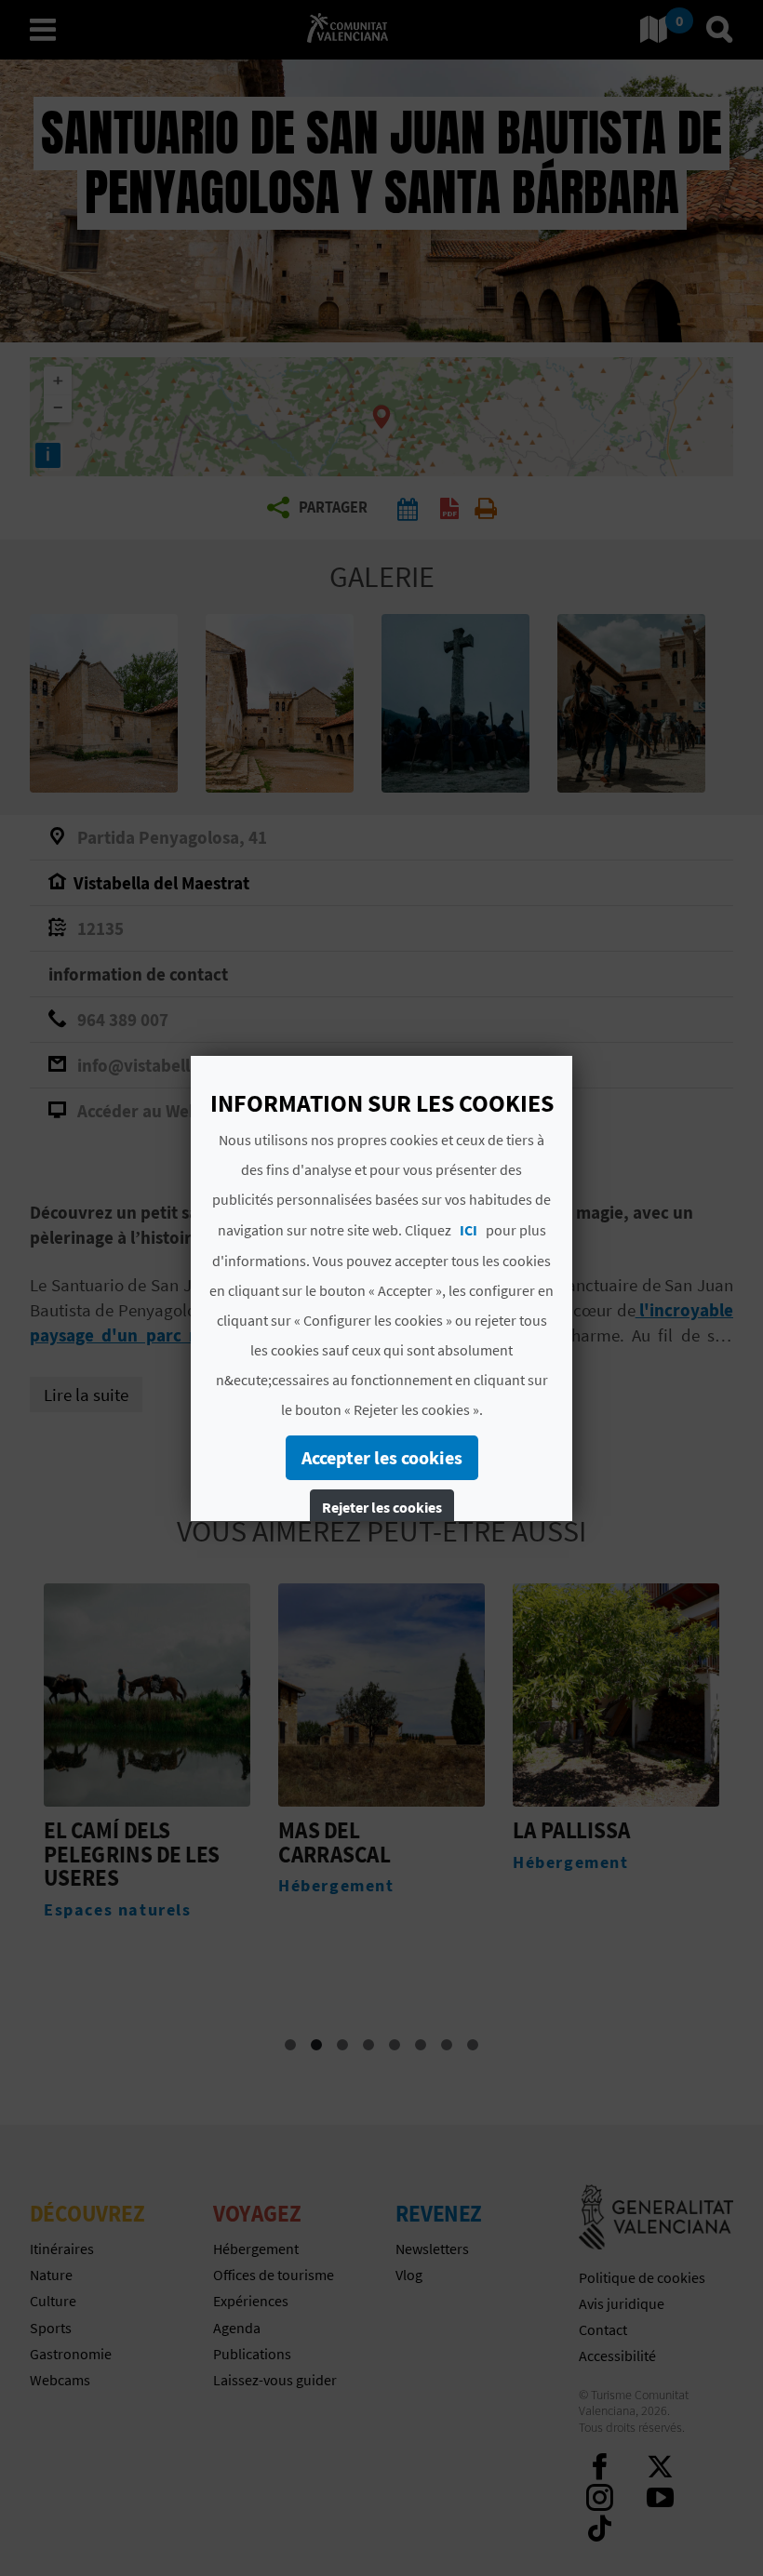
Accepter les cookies (382, 1457)
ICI (469, 1230)
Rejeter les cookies (382, 1507)
